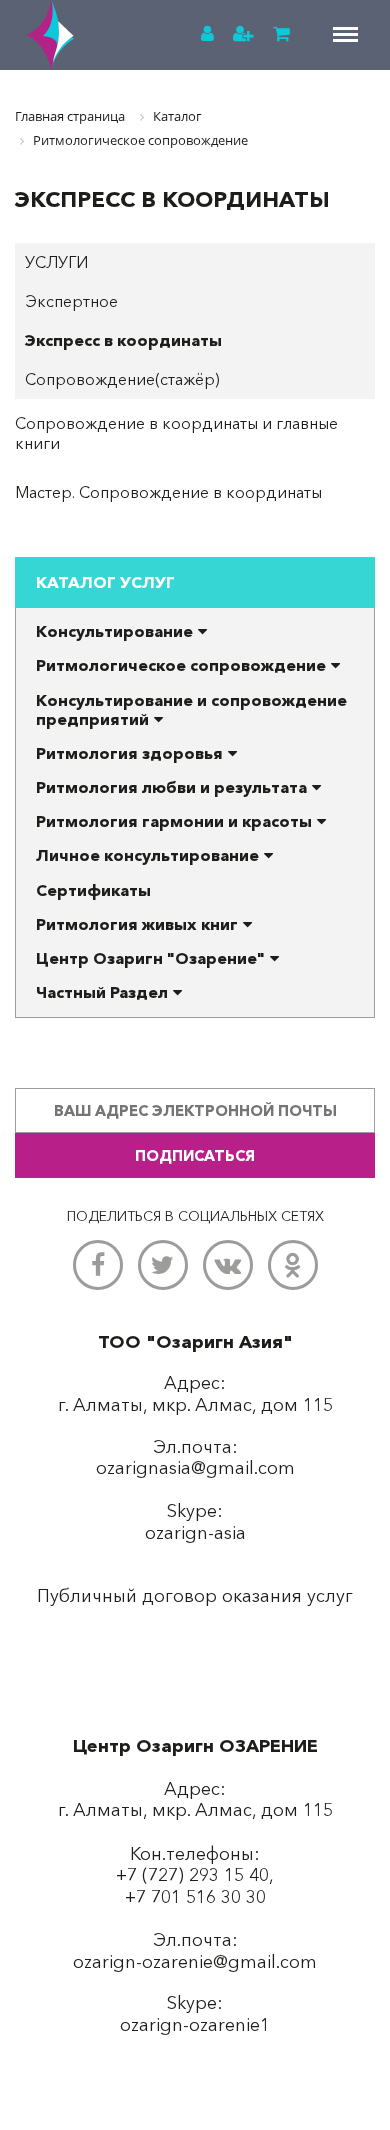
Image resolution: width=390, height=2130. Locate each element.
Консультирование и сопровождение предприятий (191, 709)
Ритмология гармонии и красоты (174, 821)
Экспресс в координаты (123, 340)
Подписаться (195, 1155)
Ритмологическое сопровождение (181, 665)
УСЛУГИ (57, 262)
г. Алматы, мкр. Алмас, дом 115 (195, 1810)
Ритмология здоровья (129, 753)
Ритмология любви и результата (171, 787)
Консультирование (114, 631)
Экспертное (71, 301)
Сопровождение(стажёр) (122, 379)
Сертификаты (93, 890)
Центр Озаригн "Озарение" (150, 958)
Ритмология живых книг (137, 924)
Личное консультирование (147, 855)
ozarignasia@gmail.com (195, 1468)
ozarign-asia (195, 1533)
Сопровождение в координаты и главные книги (176, 432)
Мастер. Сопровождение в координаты (168, 492)
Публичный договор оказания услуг (195, 1596)
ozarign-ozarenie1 (195, 2025)
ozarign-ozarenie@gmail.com (195, 1962)
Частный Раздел (102, 992)
